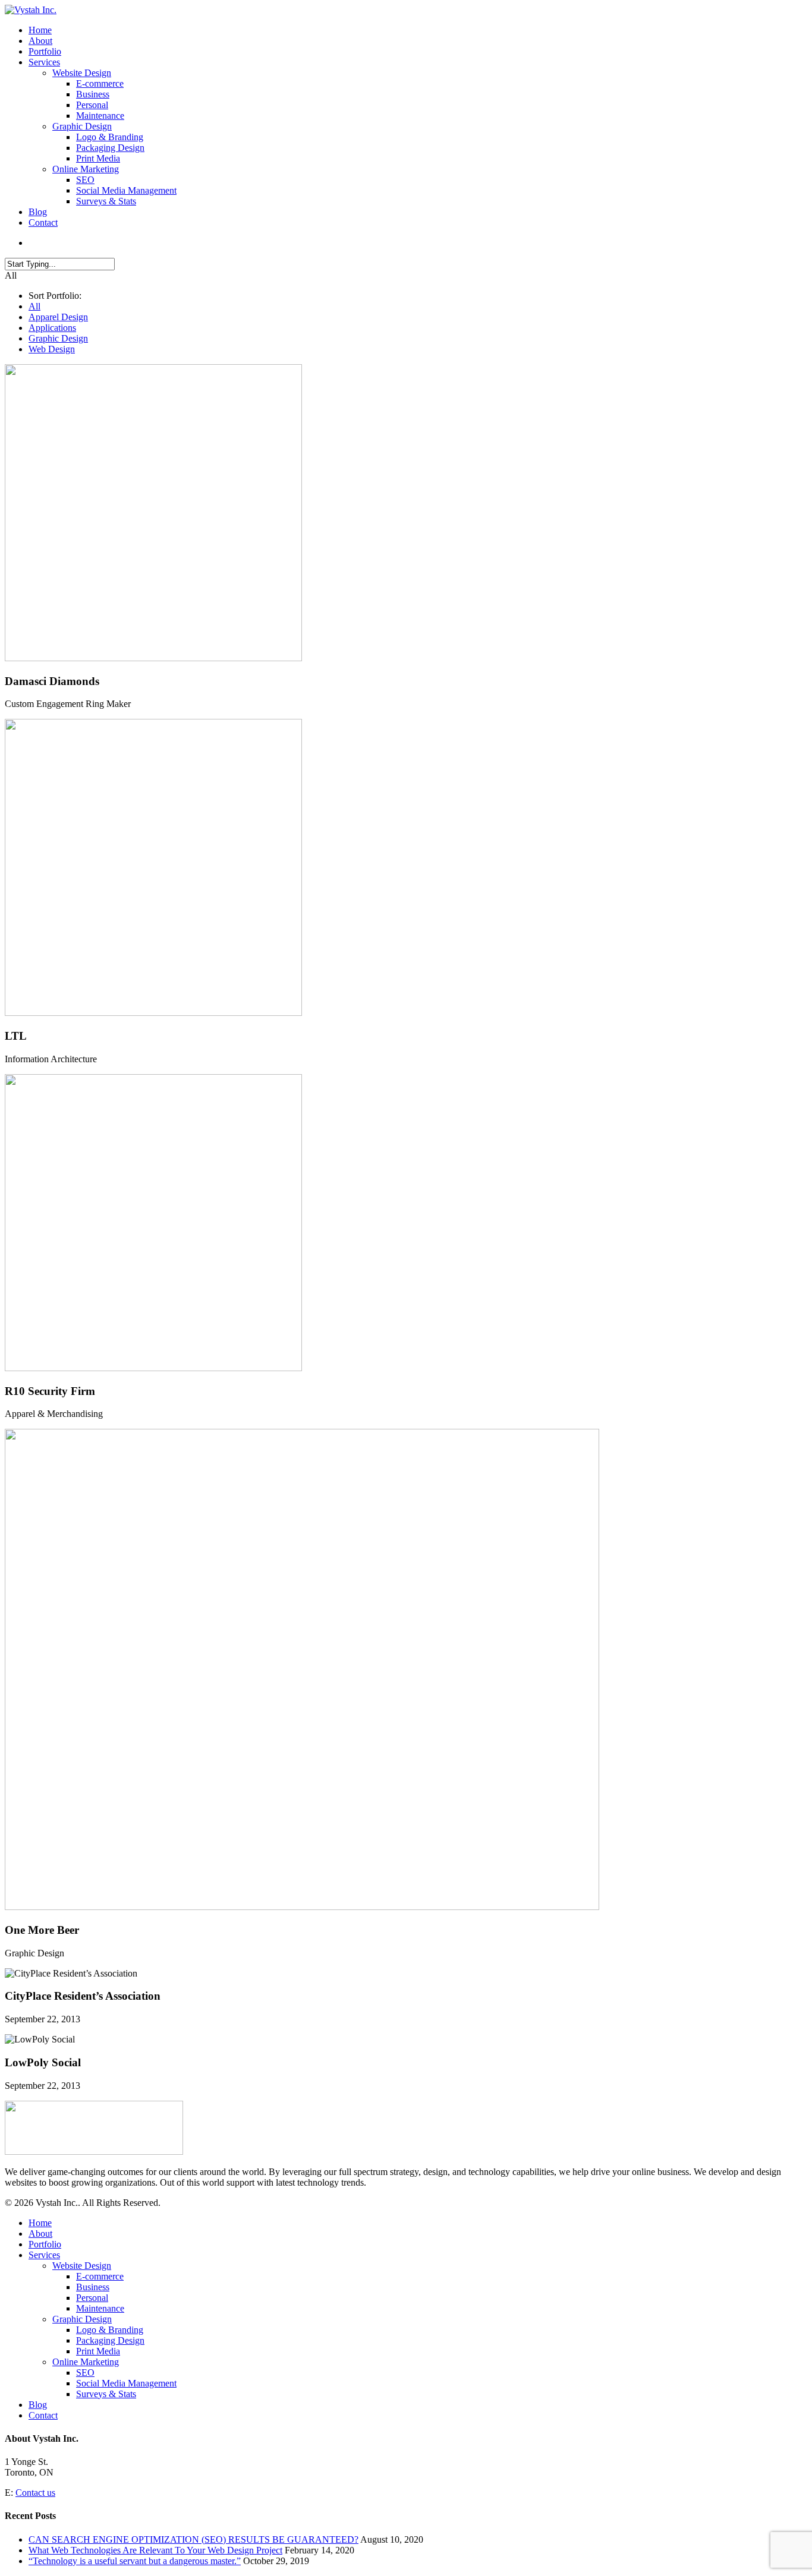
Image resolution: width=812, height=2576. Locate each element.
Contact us (35, 2493)
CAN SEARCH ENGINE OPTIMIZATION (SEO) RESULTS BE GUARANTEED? (193, 2539)
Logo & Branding (110, 137)
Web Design (52, 349)
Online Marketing (86, 169)
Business (93, 94)
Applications (52, 328)
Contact (43, 222)
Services (44, 62)
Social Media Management (126, 190)
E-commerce (100, 83)
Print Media (98, 158)
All (34, 306)
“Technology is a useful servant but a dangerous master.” (135, 2561)
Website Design (82, 73)
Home (40, 30)
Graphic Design (82, 126)
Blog (38, 212)
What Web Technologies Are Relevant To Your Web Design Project (155, 2550)
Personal (92, 105)
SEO (85, 180)
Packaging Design (110, 148)
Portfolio (45, 51)
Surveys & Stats (106, 201)
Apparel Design (58, 317)
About (40, 41)
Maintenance (100, 116)
